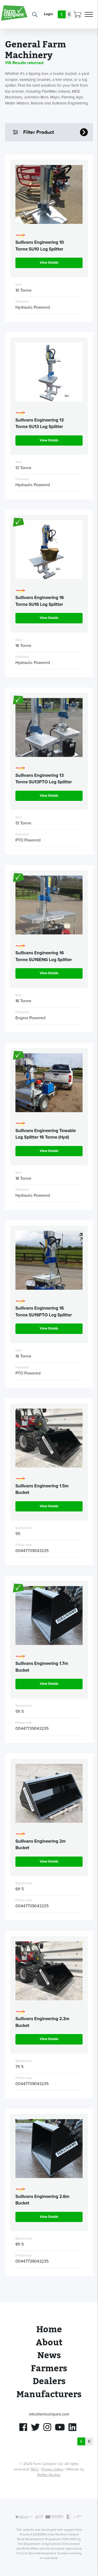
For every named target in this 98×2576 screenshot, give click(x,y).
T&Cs (34, 2469)
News (49, 2355)
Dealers (49, 2381)
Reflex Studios (49, 2475)
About (49, 2343)
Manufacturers (49, 2394)
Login (48, 14)
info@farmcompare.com (49, 2414)
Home (49, 2330)
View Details (49, 263)
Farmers (49, 2369)
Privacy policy (53, 2469)
